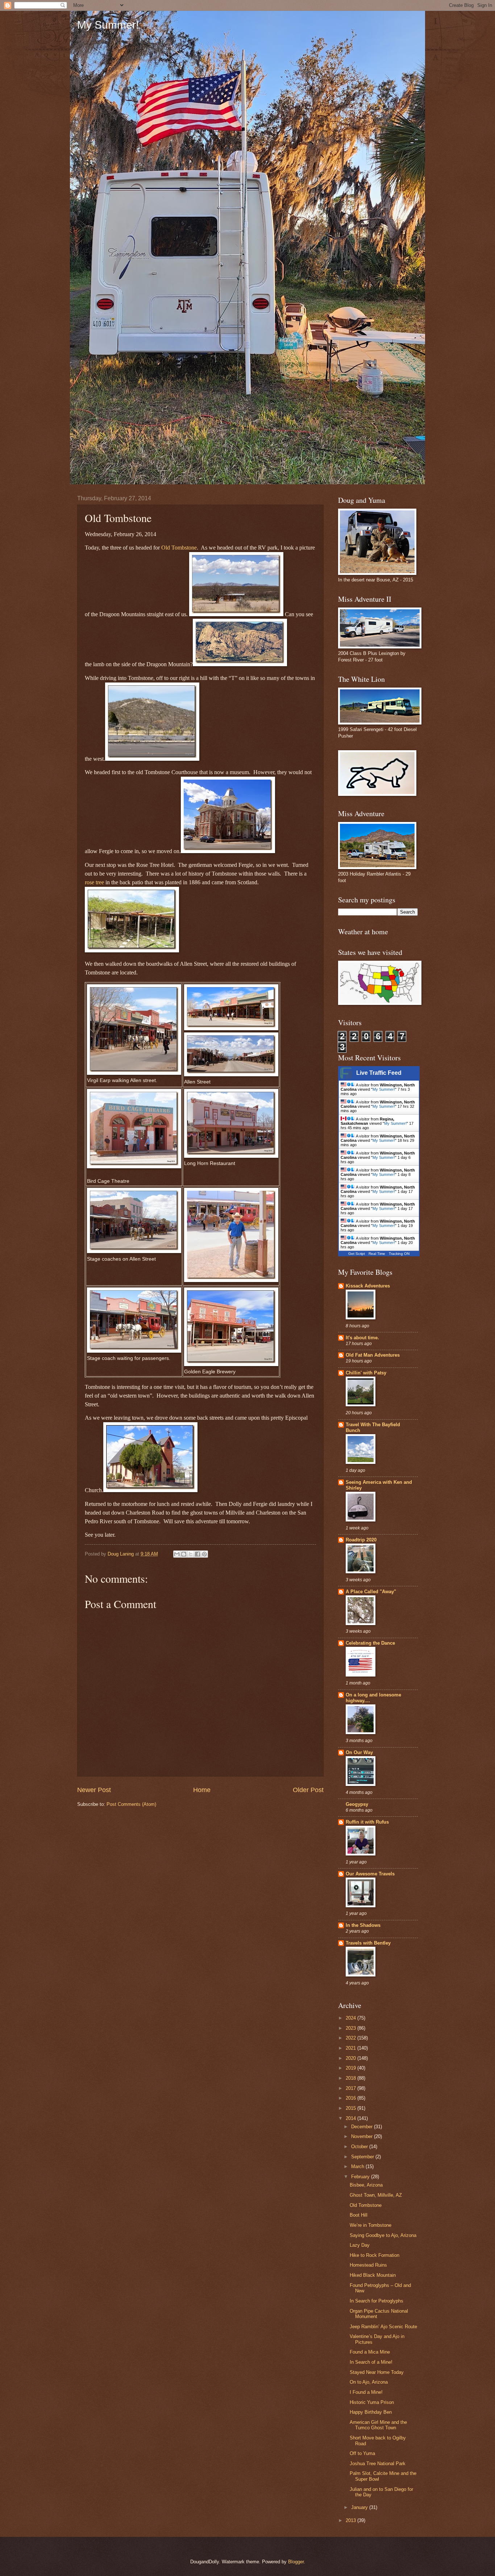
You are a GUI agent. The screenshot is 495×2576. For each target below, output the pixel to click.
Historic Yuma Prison (372, 2402)
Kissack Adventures (368, 1286)
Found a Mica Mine (370, 2352)
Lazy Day (360, 2245)
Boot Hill (359, 2215)
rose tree (94, 882)
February (361, 2177)
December (363, 2127)
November (363, 2136)
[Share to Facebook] (197, 1554)
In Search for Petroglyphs (377, 2301)
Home (202, 1790)
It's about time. (362, 1338)
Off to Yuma (362, 2453)
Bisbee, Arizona (366, 2185)
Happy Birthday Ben (371, 2412)
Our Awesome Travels (370, 1874)
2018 (352, 2078)
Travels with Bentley (368, 1943)
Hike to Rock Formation (375, 2255)
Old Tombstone (179, 548)
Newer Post (94, 1790)
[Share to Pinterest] (204, 1554)
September (363, 2157)
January (360, 2507)
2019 (352, 2068)
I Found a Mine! (366, 2392)
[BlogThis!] (184, 1554)
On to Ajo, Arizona (369, 2382)
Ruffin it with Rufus (367, 1822)
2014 (352, 2118)
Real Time (377, 1254)
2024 (352, 2018)
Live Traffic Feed (379, 1073)
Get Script (357, 1254)
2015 (352, 2108)
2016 (352, 2098)
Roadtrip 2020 (361, 1540)
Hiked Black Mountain (373, 2275)
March (358, 2166)
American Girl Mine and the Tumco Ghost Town (378, 2425)
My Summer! (108, 25)
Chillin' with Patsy (366, 1373)
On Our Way (359, 1752)
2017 (352, 2088)
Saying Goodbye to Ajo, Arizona (383, 2235)
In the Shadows (363, 1925)
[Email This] (177, 1554)
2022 (352, 2038)
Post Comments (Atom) (131, 1804)
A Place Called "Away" (371, 1592)
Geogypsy (357, 1804)
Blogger (296, 2562)
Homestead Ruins (368, 2265)
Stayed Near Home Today (377, 2372)
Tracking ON (399, 1254)
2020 (352, 2058)
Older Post (308, 1790)
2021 (352, 2048)
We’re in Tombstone (371, 2225)
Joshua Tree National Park (378, 2464)
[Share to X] (191, 1554)
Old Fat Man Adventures (373, 1355)
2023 (352, 2028)
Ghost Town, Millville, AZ (376, 2195)
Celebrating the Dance (370, 1643)
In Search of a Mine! (371, 2362)
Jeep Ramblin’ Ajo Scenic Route (383, 2327)
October (360, 2147)
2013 (352, 2520)
